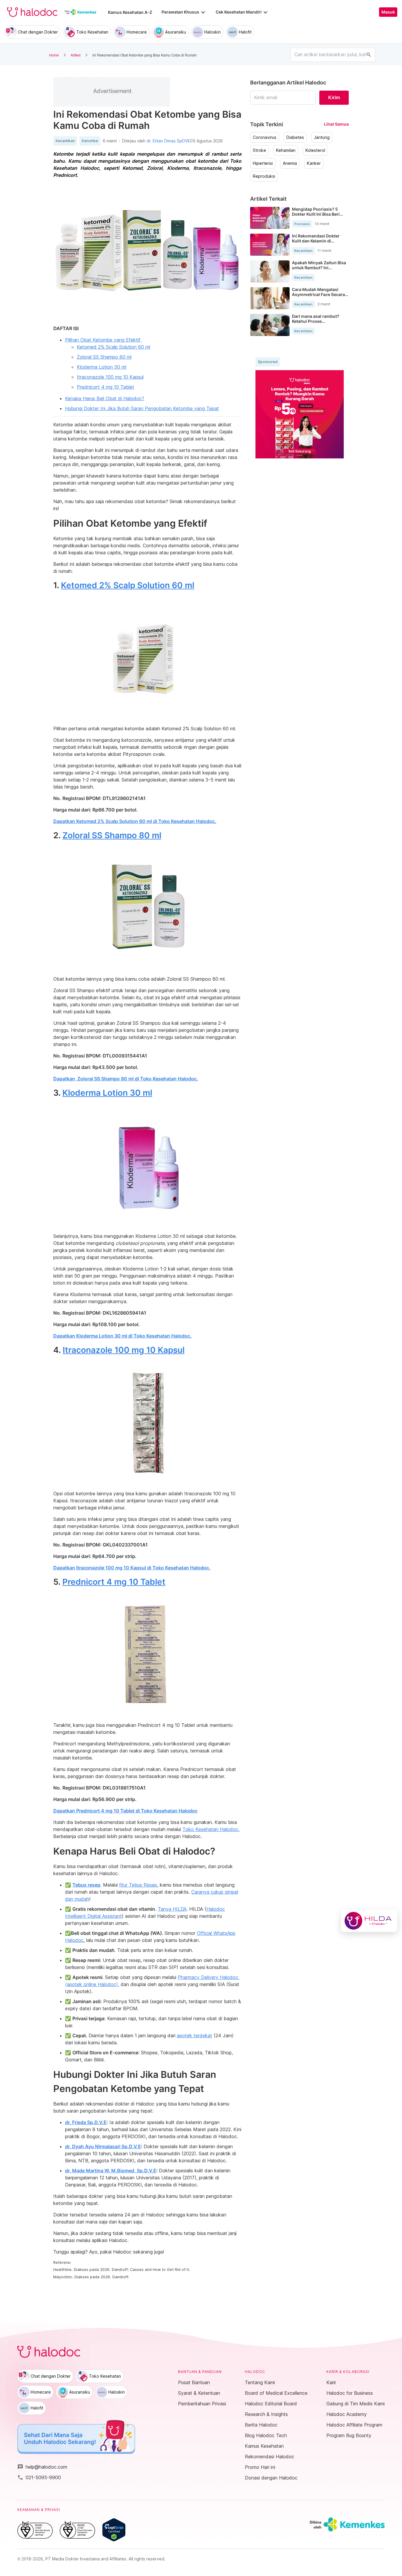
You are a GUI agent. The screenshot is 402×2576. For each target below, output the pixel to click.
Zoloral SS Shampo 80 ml (104, 357)
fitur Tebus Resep (138, 1885)
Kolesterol (315, 150)
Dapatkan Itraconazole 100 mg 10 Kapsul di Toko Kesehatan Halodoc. (132, 1568)
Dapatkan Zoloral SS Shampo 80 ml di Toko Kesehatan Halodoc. (126, 1079)
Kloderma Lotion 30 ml (102, 367)
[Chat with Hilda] (369, 1921)
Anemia (290, 163)
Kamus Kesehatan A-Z (130, 12)
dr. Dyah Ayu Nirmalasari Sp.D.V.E (103, 2146)
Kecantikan (65, 141)
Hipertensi (263, 163)
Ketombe (90, 141)
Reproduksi (264, 176)
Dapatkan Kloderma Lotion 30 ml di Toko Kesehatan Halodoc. (122, 1336)
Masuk (388, 12)
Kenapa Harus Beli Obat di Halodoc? (105, 398)
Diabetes (295, 137)
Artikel (76, 55)
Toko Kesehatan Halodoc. (211, 1829)
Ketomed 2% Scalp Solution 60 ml (113, 347)
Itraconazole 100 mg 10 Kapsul (110, 377)
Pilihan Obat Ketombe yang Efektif (103, 340)
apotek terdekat (195, 2035)
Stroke (259, 150)
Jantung (322, 137)
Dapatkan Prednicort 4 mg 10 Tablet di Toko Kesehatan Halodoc (125, 1811)
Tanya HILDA (172, 1909)
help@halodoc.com (42, 2467)
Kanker (314, 163)
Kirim (334, 97)
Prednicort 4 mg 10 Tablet (106, 387)
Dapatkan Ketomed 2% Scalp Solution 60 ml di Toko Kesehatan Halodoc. (135, 821)
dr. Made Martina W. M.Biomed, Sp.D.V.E (111, 2171)
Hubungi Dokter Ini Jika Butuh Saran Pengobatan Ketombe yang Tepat (142, 408)
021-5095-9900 (39, 2477)
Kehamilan (286, 150)
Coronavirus (265, 137)
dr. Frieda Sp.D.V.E (86, 2122)
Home (54, 55)
